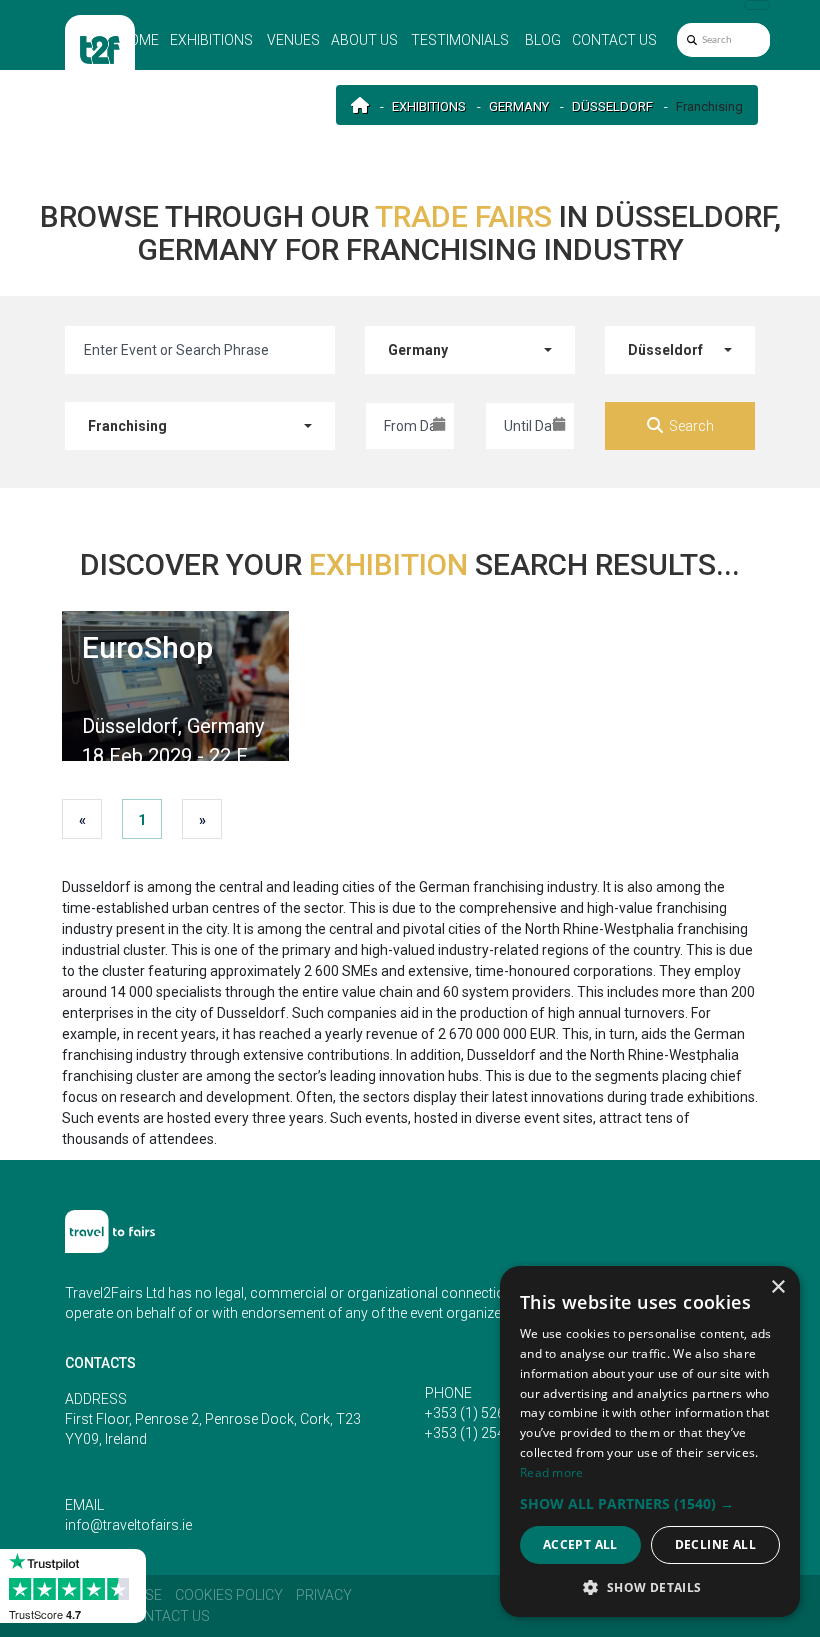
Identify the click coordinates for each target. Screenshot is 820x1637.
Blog (543, 40)
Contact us (614, 40)
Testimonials (460, 40)
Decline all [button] (715, 1544)
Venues (293, 40)
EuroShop (147, 647)
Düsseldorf (612, 106)
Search (691, 426)
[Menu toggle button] (757, 5)
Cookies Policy (229, 1595)
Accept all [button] (580, 1544)
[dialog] (650, 1441)
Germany (519, 106)
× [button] (777, 1287)
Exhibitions (211, 40)
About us (364, 40)
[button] (650, 1503)
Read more (552, 1472)
